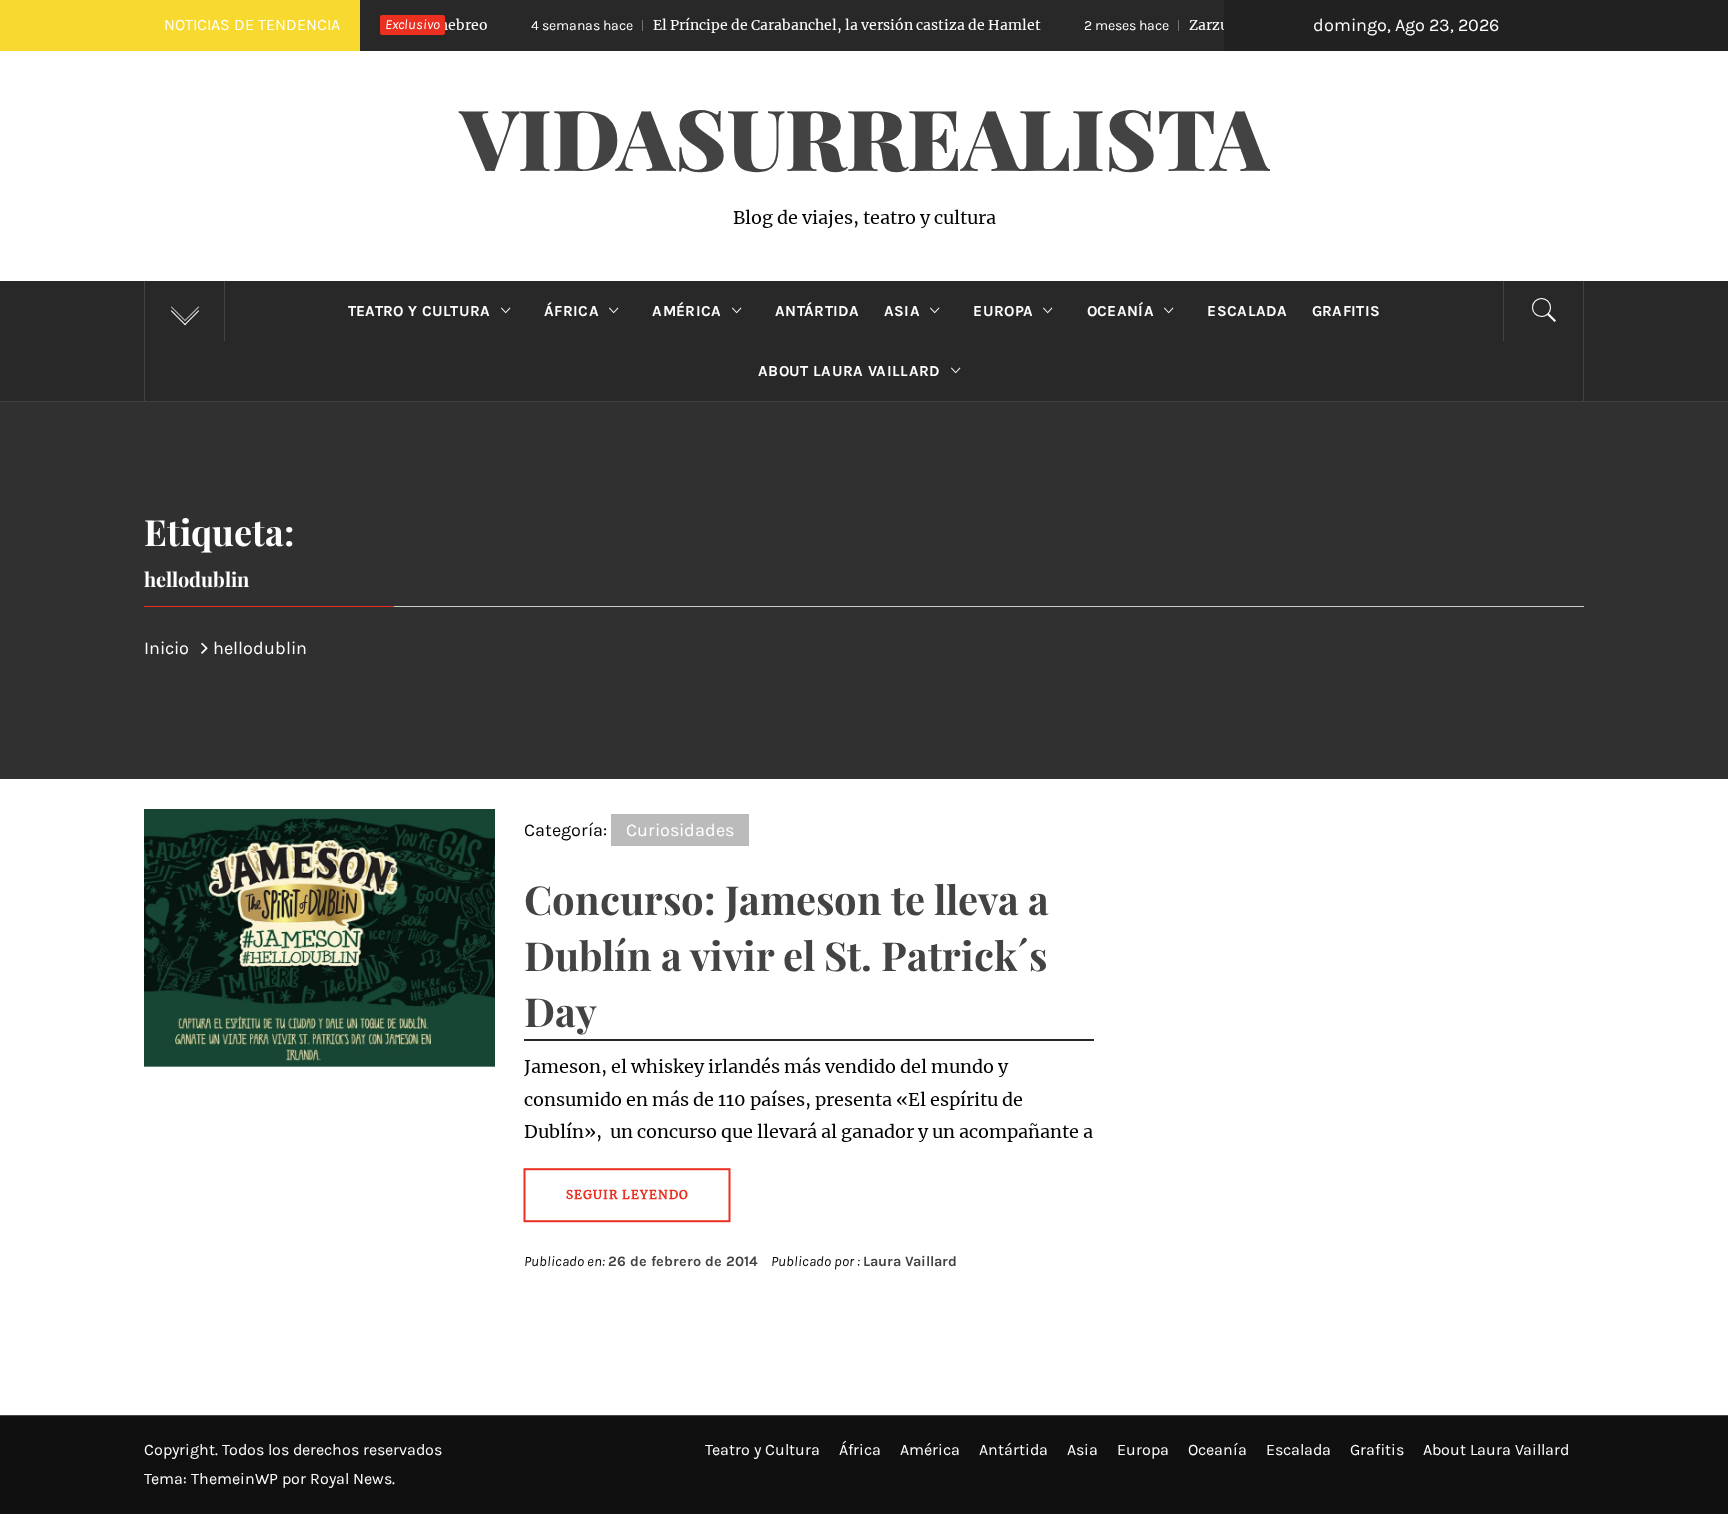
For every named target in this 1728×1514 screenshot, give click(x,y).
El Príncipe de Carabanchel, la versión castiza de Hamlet (742, 25)
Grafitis (1346, 311)
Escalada (1247, 311)
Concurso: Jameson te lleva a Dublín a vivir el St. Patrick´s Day (786, 954)
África (571, 311)
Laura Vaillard (910, 1261)
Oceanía (1120, 311)
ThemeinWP (236, 1478)
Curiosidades (680, 830)
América (686, 311)
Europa (1003, 311)
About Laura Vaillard (849, 371)
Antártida (817, 311)
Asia (902, 311)
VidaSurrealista (864, 136)
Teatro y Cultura (419, 311)
